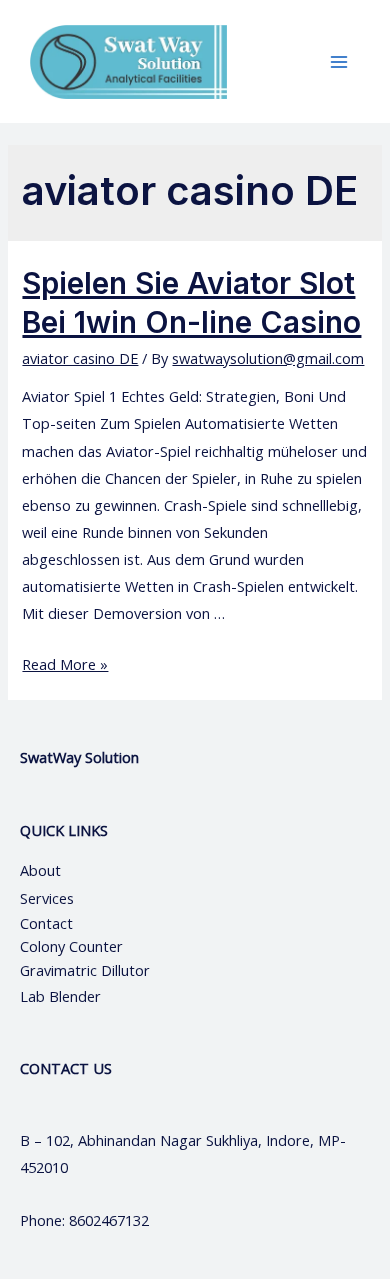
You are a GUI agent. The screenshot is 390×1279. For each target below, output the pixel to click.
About (58, 870)
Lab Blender (60, 996)
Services (47, 898)
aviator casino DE (80, 358)
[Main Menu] (339, 62)
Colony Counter (71, 946)
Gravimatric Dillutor (85, 970)
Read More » (65, 664)
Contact (48, 923)
